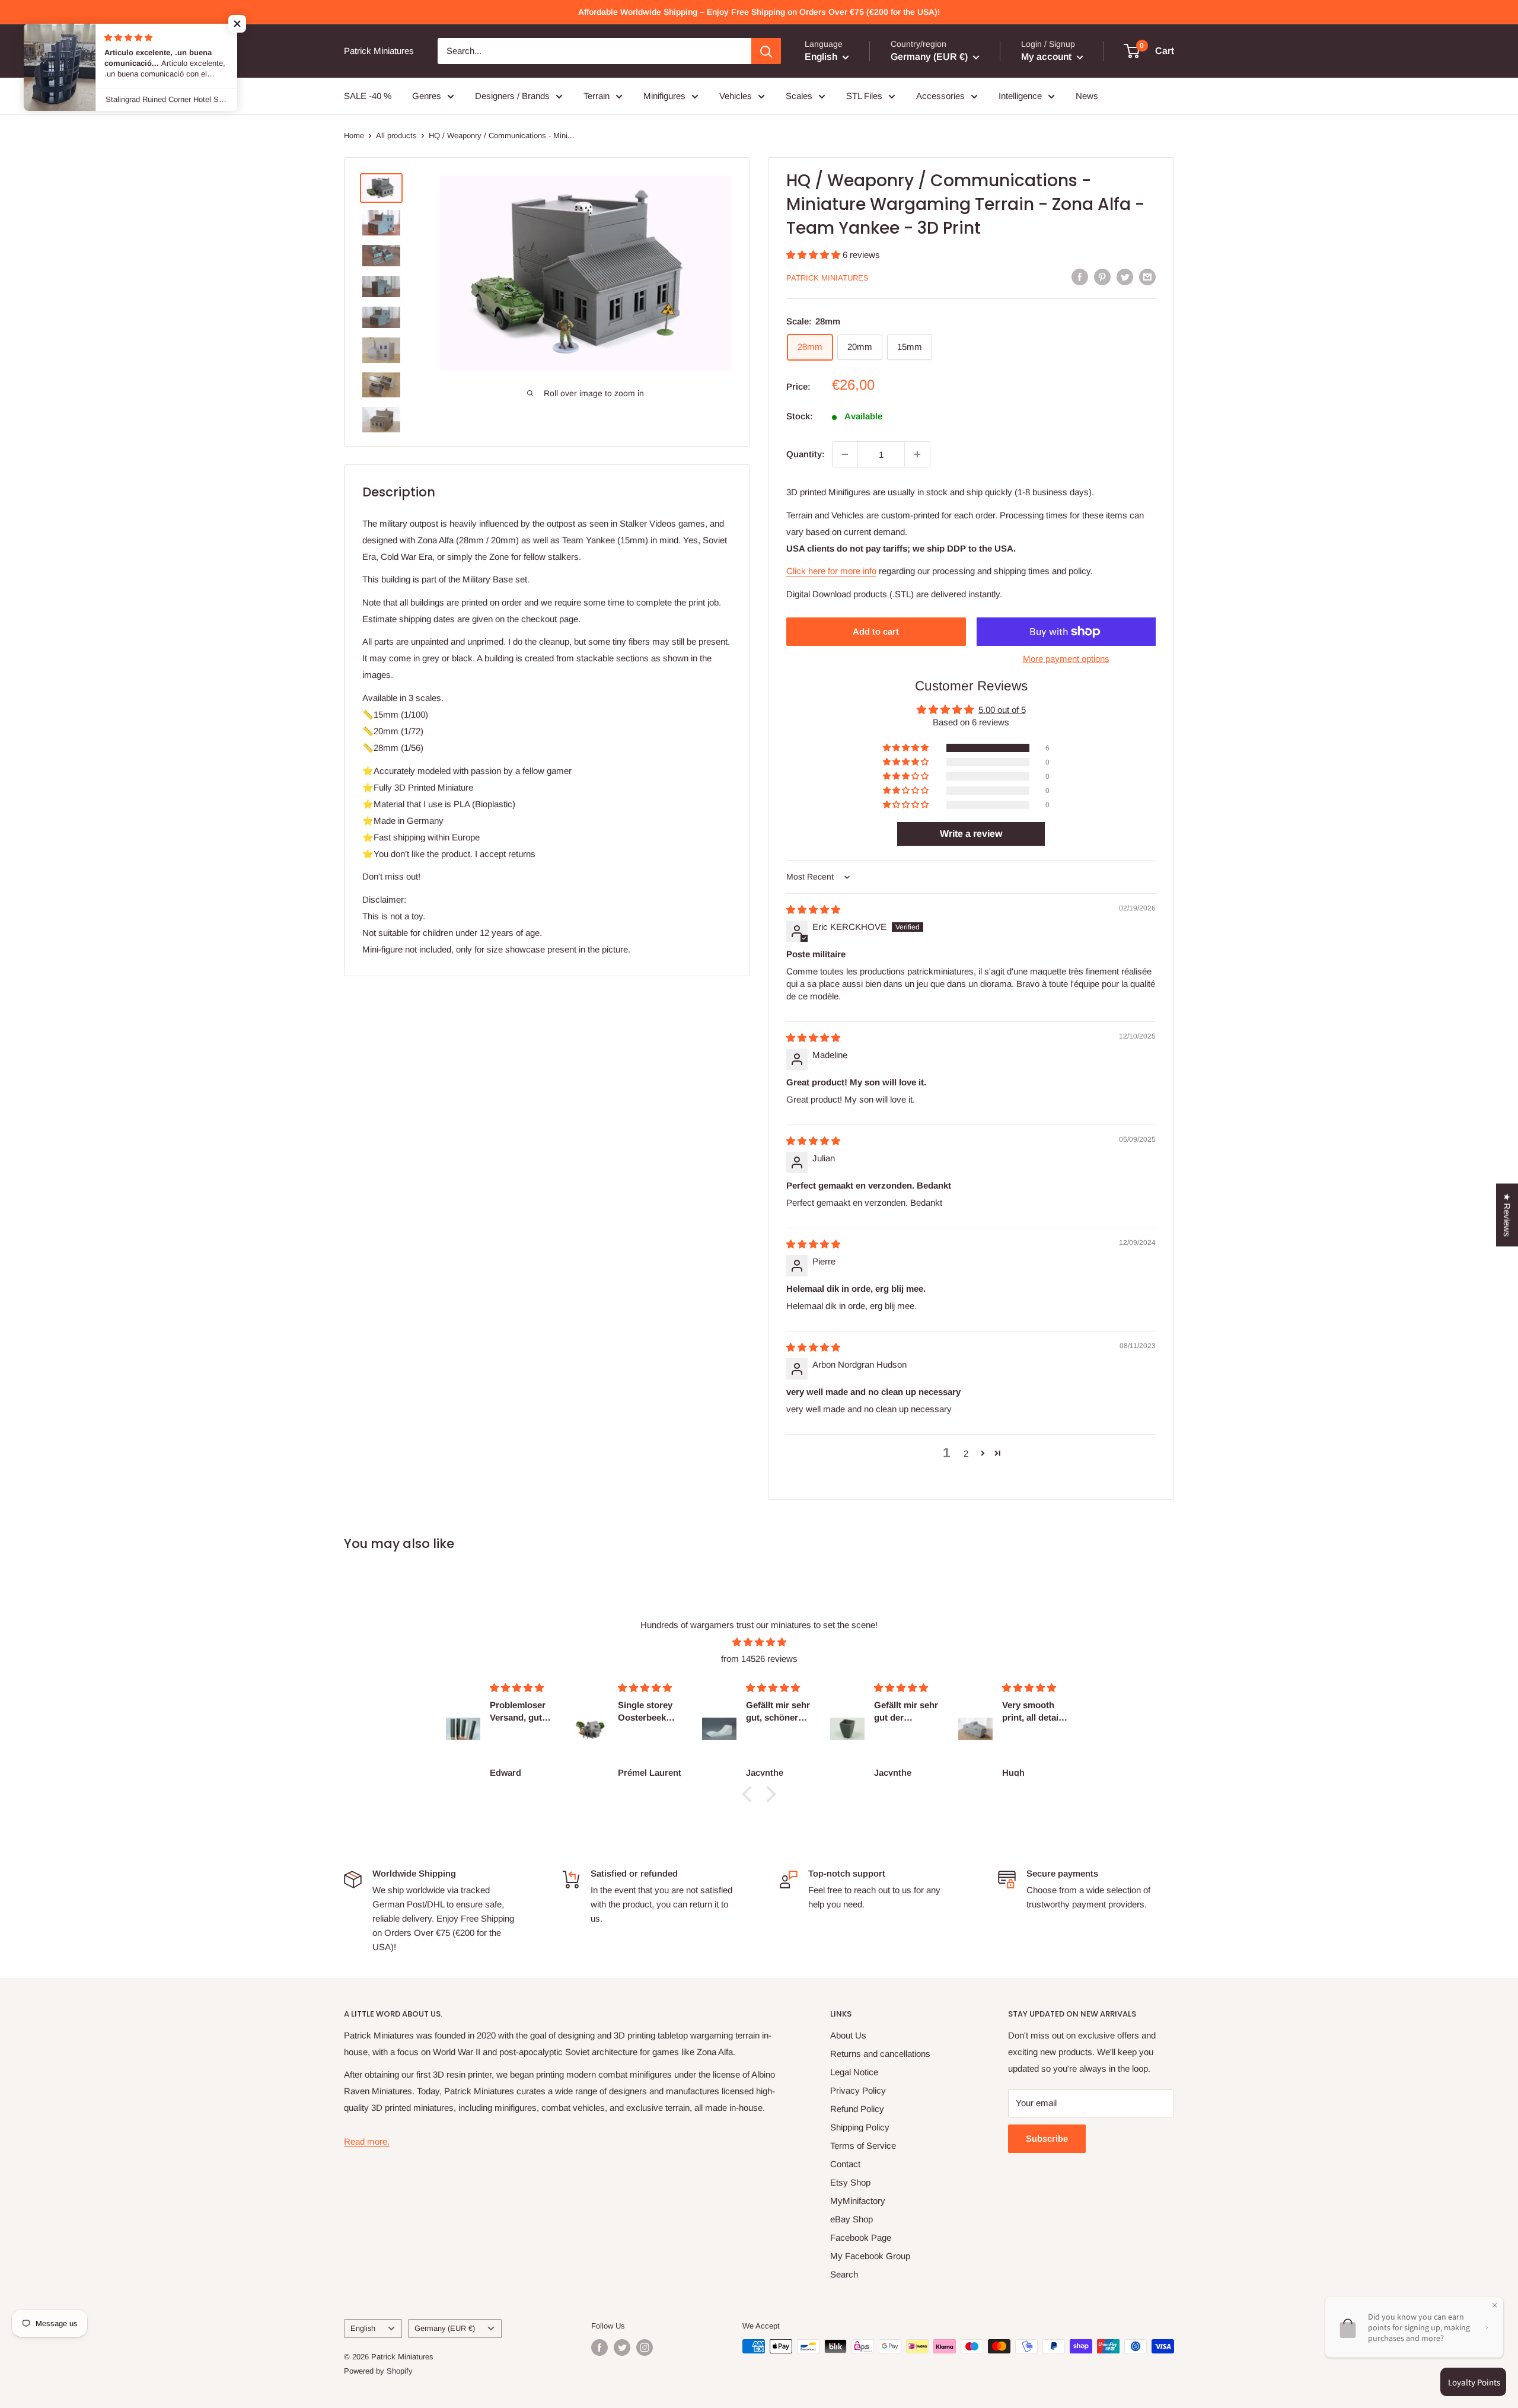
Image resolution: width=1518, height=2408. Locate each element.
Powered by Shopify (378, 2371)
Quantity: (806, 454)
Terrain (597, 96)
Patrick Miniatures (827, 278)
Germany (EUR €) (445, 2328)
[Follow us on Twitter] (622, 2348)
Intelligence (1020, 96)
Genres (427, 96)
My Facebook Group (870, 2256)
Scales (799, 96)
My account (1047, 57)
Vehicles (736, 96)
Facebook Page (861, 2237)
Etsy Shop (850, 2182)
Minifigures (664, 96)
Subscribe (1047, 2138)
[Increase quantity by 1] (917, 454)
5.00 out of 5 (1002, 710)
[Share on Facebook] (1080, 277)
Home (354, 136)
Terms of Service (863, 2146)
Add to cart (876, 631)
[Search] (766, 51)
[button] (814, 255)
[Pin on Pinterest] (1102, 277)
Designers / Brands (512, 96)
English (363, 2328)
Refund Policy (857, 2109)
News (1087, 96)
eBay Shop (852, 2219)
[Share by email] (1147, 277)
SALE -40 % (368, 96)
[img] (813, 910)
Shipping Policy (860, 2127)
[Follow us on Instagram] (645, 2348)
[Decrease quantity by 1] (845, 454)
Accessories (940, 96)
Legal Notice (854, 2072)
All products (396, 136)
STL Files (864, 96)
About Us (848, 2035)
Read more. (367, 2141)
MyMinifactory (858, 2201)
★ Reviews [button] (1507, 1215)
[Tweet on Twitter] (1125, 277)
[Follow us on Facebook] (599, 2348)
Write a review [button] (971, 834)
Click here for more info (831, 571)
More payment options (1066, 659)
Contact (845, 2164)
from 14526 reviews (759, 1659)
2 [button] (966, 1453)
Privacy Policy (858, 2090)
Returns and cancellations (880, 2054)
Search (844, 2274)
